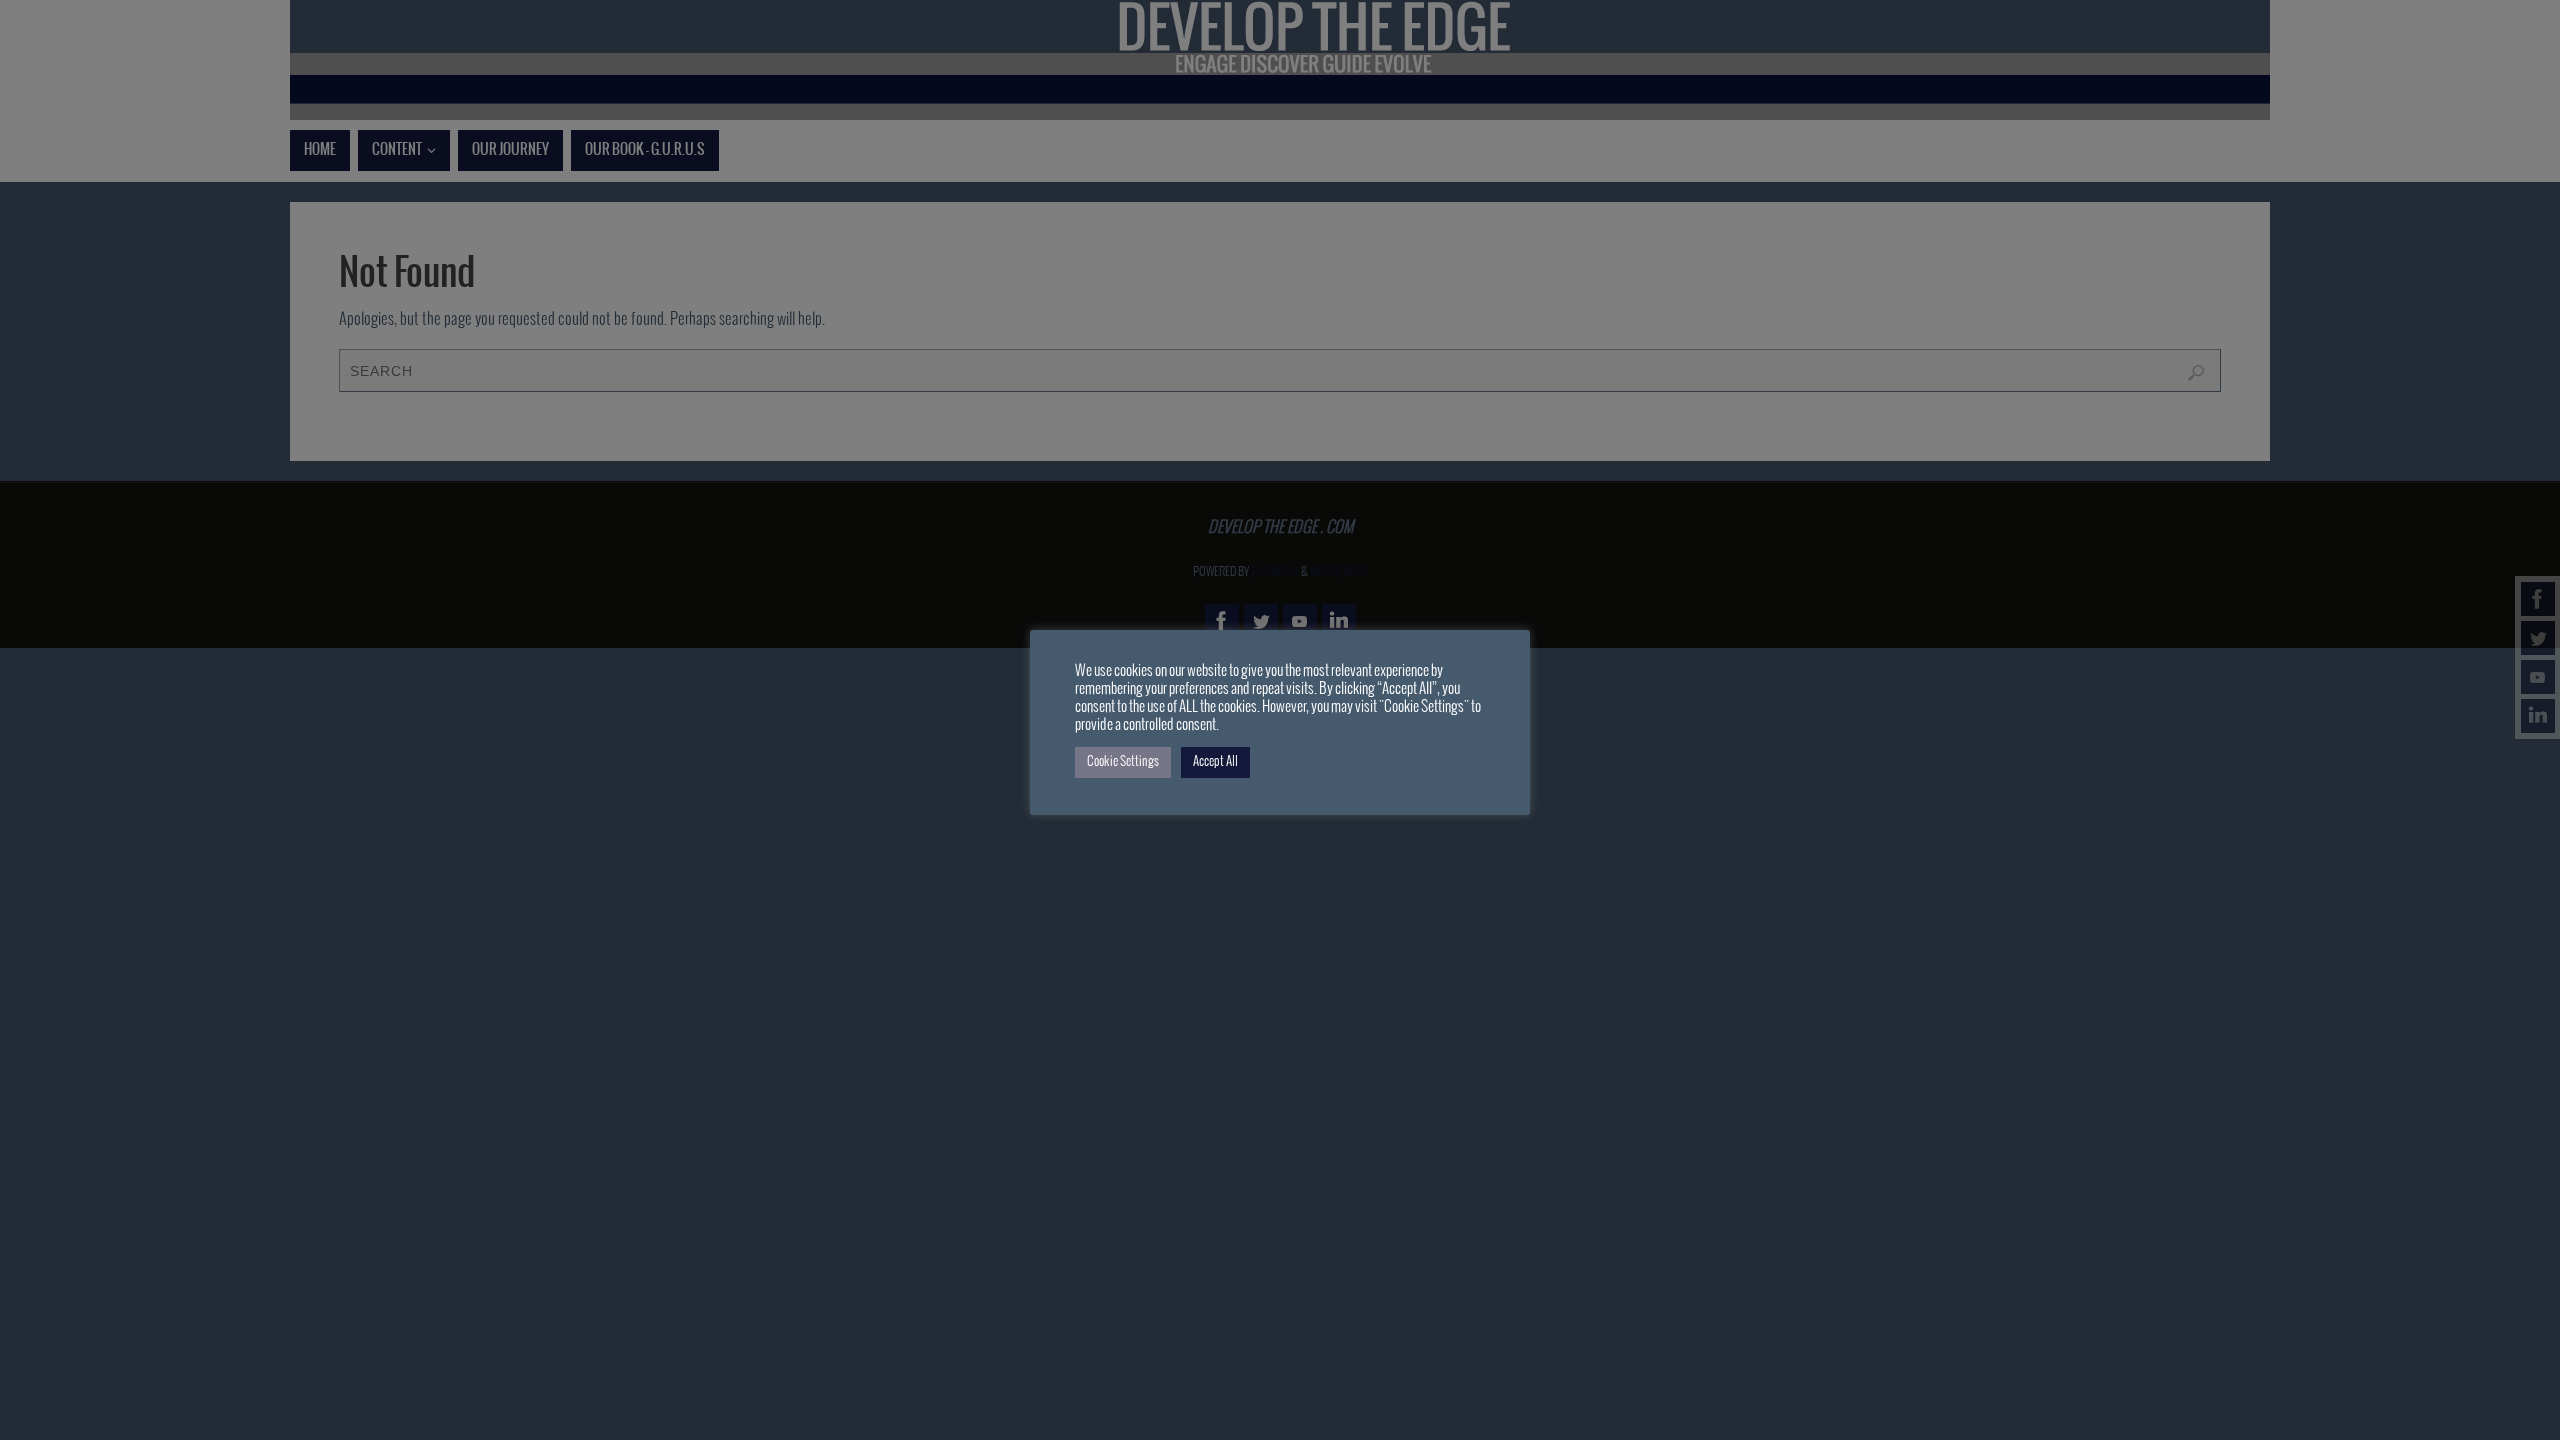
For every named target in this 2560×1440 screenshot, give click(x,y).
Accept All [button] (1215, 762)
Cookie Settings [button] (1123, 762)
